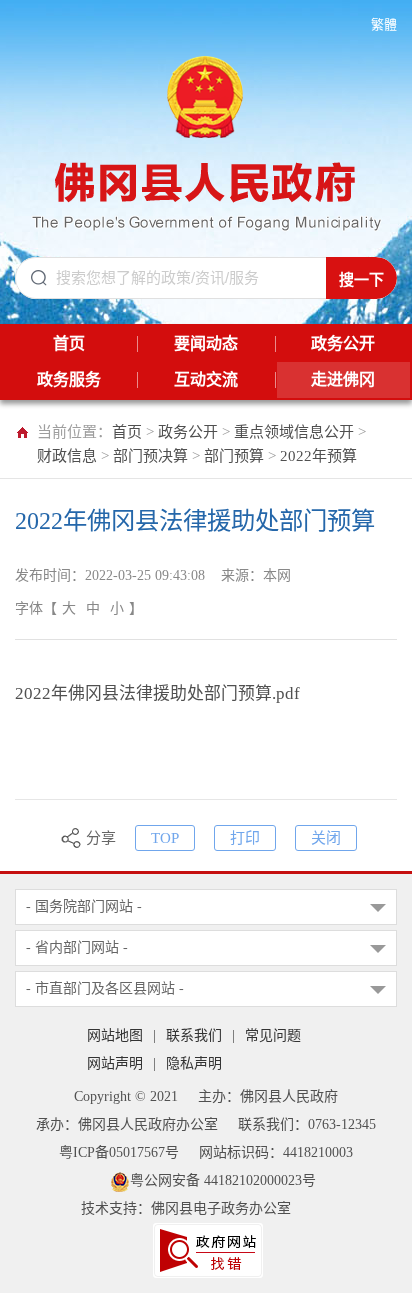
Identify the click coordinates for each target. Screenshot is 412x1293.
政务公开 (188, 432)
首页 (127, 432)
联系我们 (194, 1035)
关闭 (326, 838)
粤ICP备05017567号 (119, 1152)
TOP (165, 838)
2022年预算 (318, 456)
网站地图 (115, 1035)
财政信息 (67, 456)
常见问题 (273, 1035)
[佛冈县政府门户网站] (206, 139)
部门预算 (234, 456)
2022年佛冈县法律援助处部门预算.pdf (157, 693)
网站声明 (115, 1063)
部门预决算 (150, 456)
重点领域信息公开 (294, 432)
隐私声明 (194, 1063)
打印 (245, 838)
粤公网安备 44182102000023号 (223, 1180)
